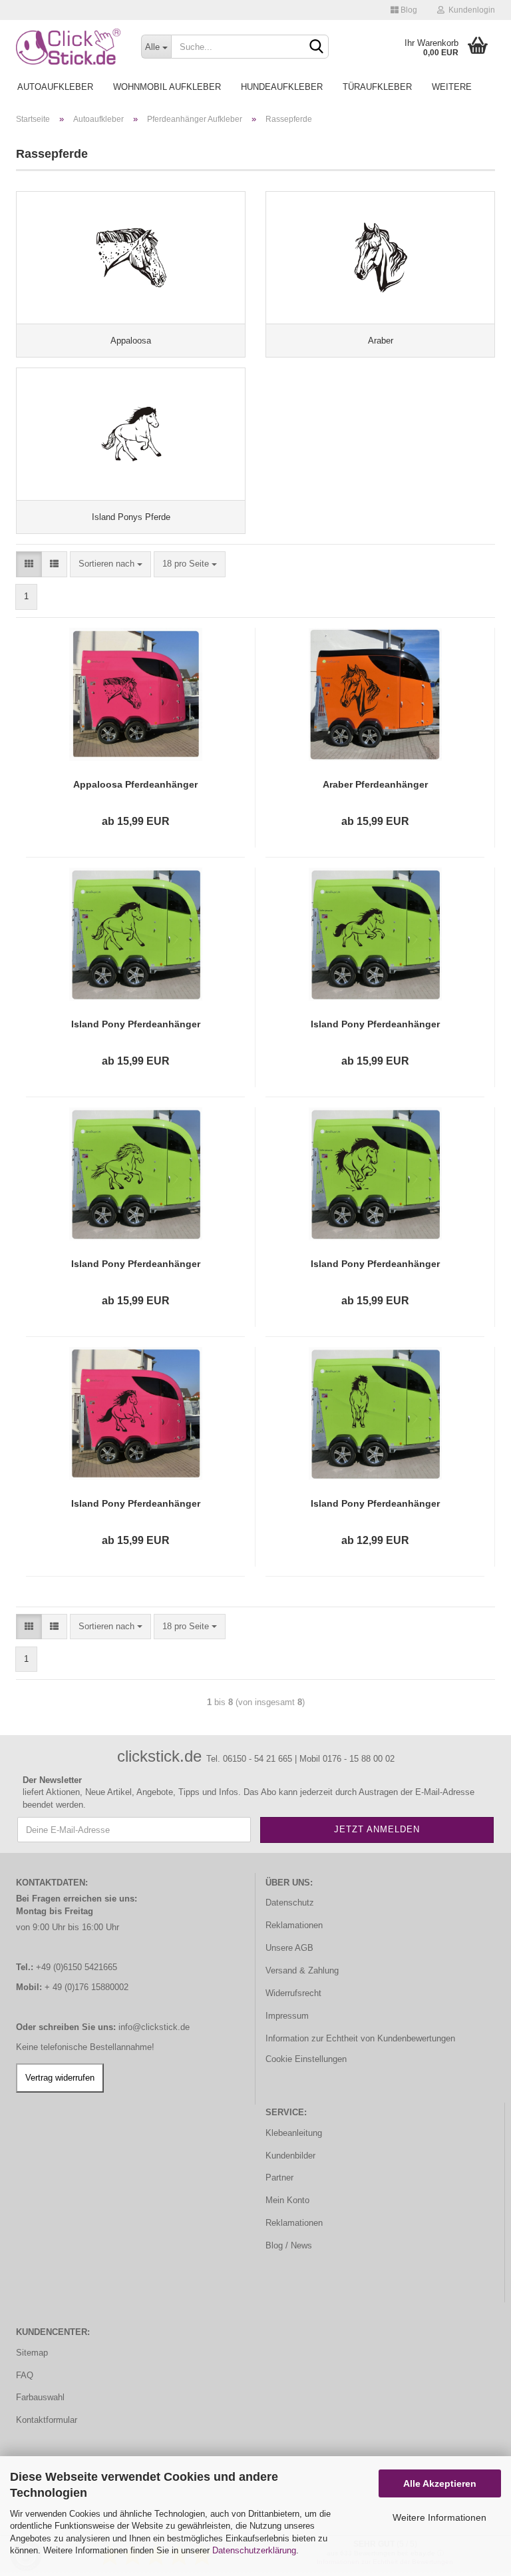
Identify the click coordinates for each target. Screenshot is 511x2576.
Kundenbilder (290, 2156)
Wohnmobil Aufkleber (167, 87)
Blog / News (289, 2245)
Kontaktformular (47, 2420)
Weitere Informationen (439, 2517)
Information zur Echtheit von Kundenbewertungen (360, 2038)
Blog (408, 10)
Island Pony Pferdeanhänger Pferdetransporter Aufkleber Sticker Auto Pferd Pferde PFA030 (136, 1264)
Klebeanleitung (294, 2133)
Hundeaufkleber (282, 87)
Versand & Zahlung (302, 1970)
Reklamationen (294, 1925)
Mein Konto (287, 2200)
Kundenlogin (470, 10)
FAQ (25, 2375)
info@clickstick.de (154, 2027)
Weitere (452, 87)
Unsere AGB (289, 1948)
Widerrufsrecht (293, 1993)
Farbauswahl (40, 2397)
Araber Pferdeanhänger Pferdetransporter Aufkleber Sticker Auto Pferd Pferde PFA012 (375, 785)
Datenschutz (290, 1903)
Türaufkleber (377, 87)
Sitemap (32, 2353)
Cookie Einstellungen (306, 2059)
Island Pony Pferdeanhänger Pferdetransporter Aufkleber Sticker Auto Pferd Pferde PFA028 (375, 1025)
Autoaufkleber (55, 87)
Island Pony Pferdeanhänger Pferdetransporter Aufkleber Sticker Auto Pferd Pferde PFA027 (136, 1025)
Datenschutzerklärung (254, 2550)
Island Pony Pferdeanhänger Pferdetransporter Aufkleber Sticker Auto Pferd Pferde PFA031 (375, 1264)
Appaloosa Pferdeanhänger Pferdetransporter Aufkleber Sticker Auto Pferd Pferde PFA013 (136, 785)
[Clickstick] (69, 47)
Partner (279, 2178)
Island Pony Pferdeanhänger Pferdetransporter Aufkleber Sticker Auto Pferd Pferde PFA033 (375, 1504)
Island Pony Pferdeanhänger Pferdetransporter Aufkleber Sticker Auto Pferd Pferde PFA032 (136, 1504)
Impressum (287, 2016)
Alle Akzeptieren (440, 2483)
